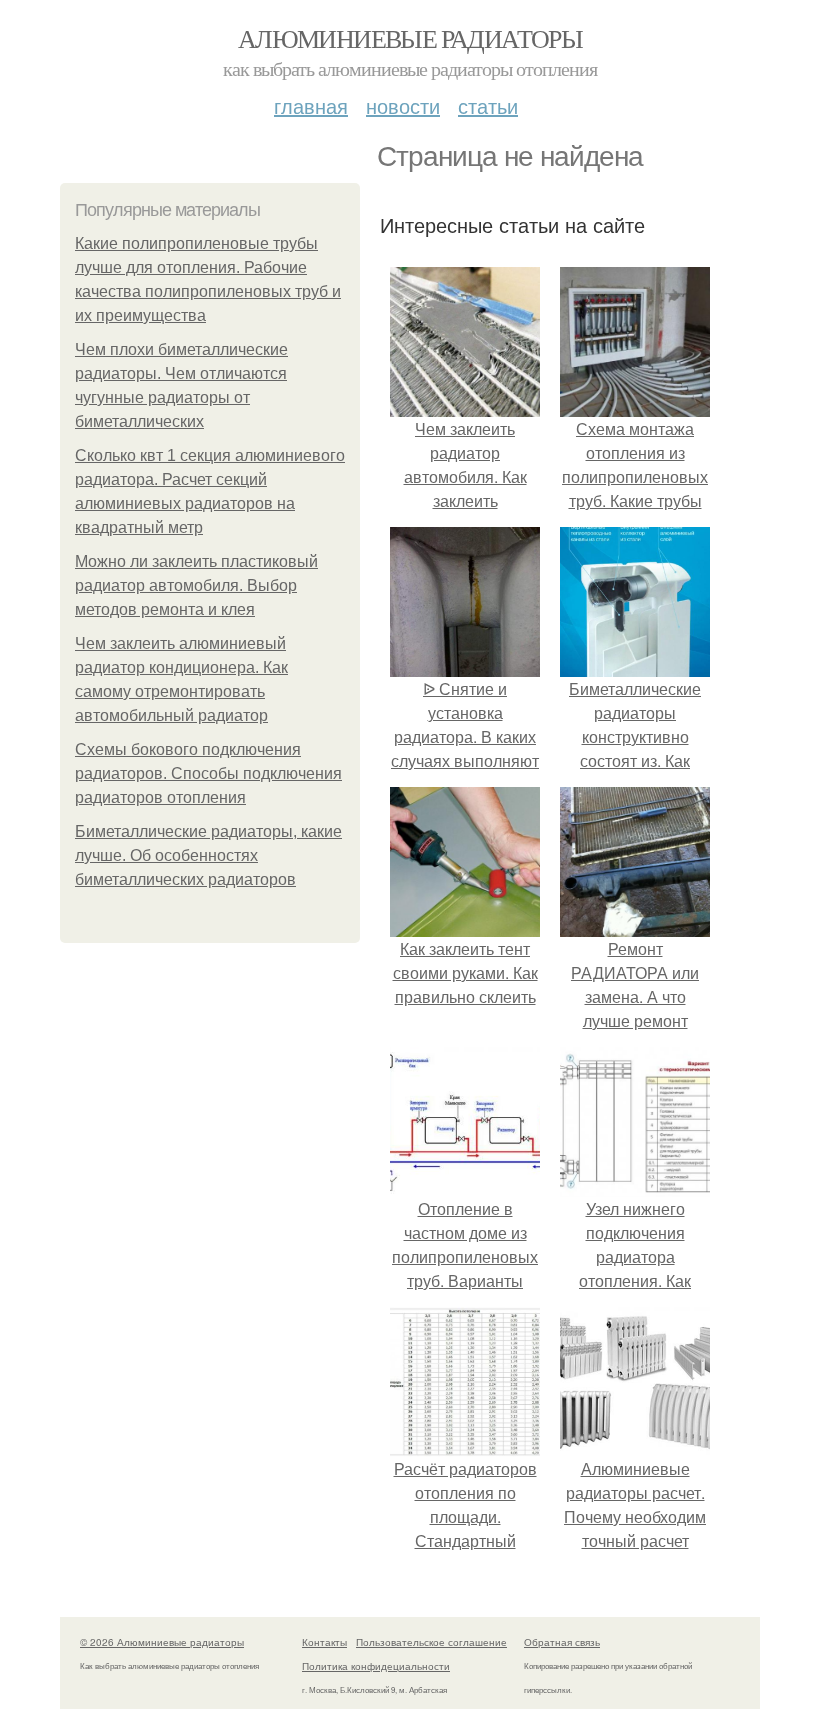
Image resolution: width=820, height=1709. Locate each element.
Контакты (324, 1642)
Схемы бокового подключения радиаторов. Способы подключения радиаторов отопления (208, 773)
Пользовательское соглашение (431, 1642)
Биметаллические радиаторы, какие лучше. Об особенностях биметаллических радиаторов (208, 855)
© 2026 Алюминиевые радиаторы (162, 1642)
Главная (311, 105)
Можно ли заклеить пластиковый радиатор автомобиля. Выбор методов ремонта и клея (196, 585)
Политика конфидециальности (376, 1666)
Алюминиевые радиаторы (410, 38)
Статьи (488, 105)
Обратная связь (562, 1642)
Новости (403, 105)
